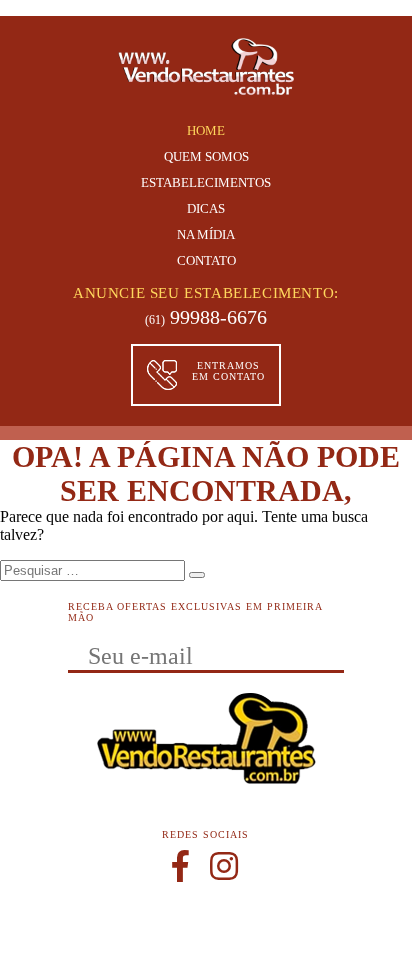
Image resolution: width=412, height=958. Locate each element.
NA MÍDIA (206, 234)
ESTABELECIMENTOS (206, 182)
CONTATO (206, 260)
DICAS (206, 208)
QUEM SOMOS (206, 156)
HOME (206, 130)
